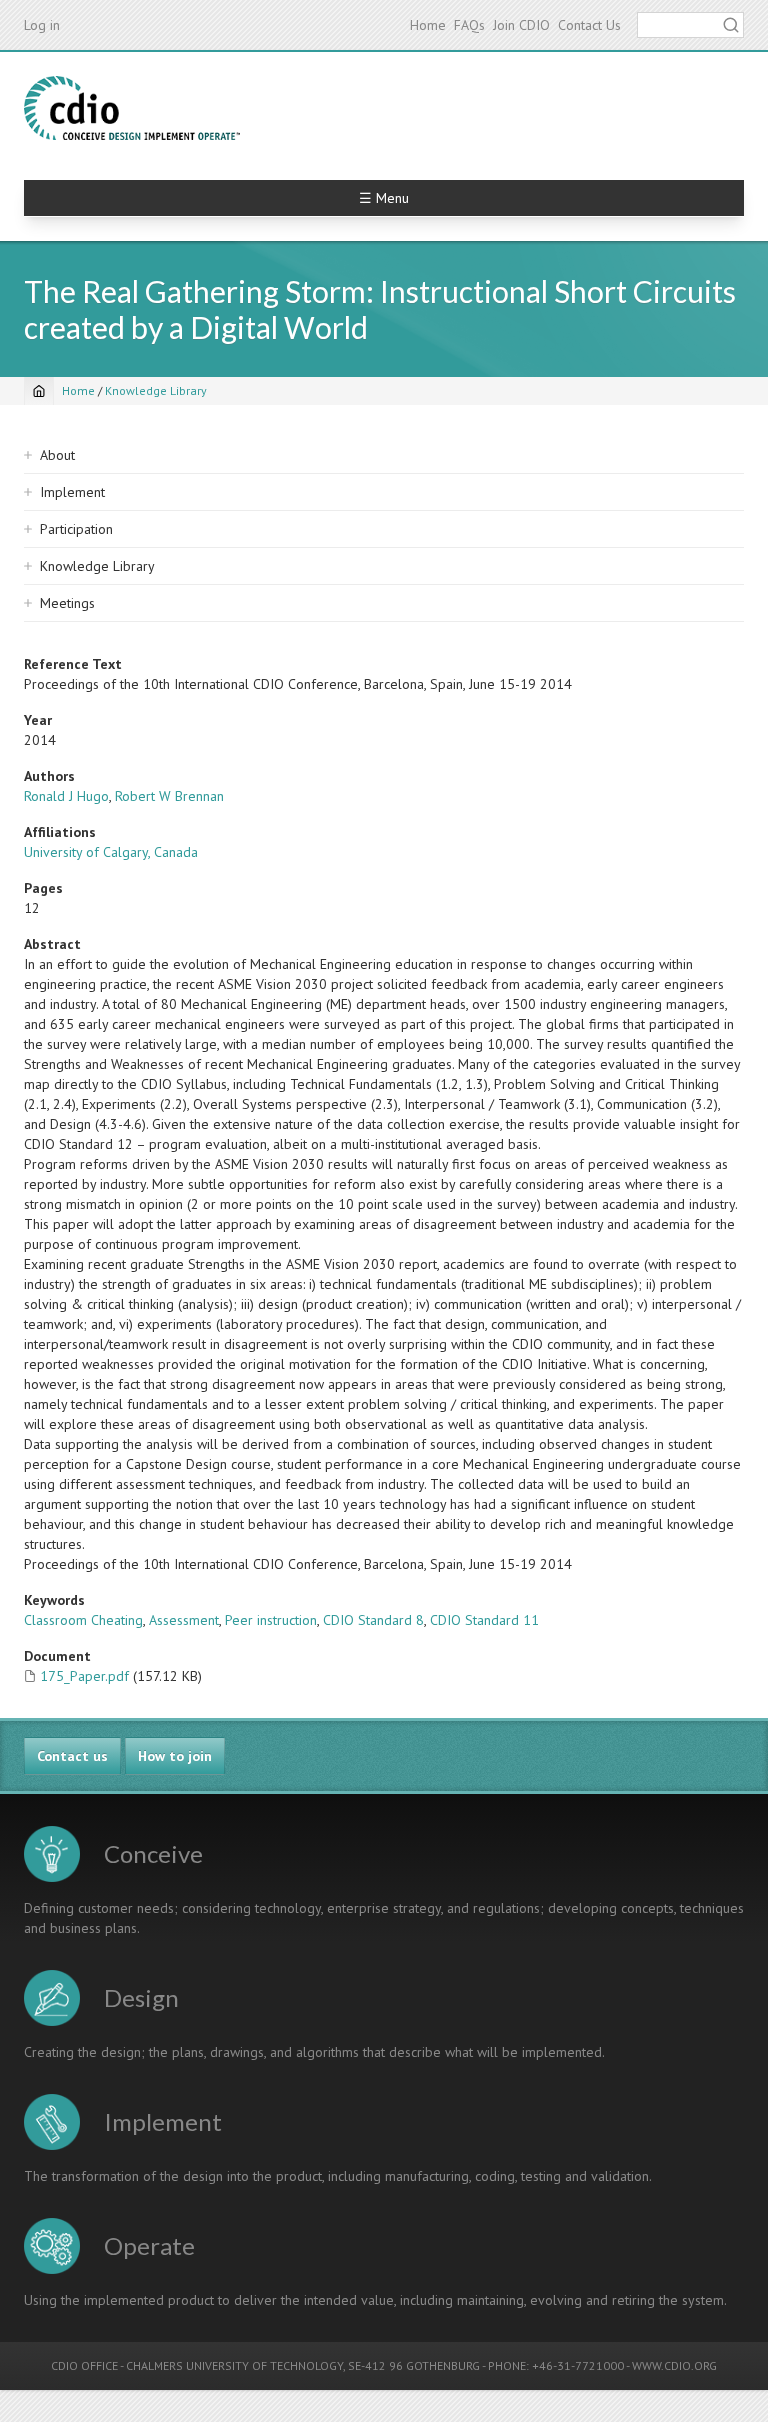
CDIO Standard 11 (484, 1620)
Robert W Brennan (169, 796)
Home (428, 25)
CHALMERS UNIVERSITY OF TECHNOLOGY (234, 2365)
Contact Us (589, 25)
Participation (76, 529)
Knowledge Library (156, 390)
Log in (42, 25)
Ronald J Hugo (66, 796)
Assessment (184, 1620)
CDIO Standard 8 (373, 1620)
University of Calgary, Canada (111, 852)
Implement (72, 492)
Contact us (72, 1756)
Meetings (67, 603)
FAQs (469, 25)
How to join (175, 1756)
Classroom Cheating (83, 1620)
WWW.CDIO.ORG (674, 2365)
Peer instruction (271, 1620)
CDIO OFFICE (84, 2365)
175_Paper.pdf (84, 1676)
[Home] (132, 108)
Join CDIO (521, 25)
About (57, 455)
